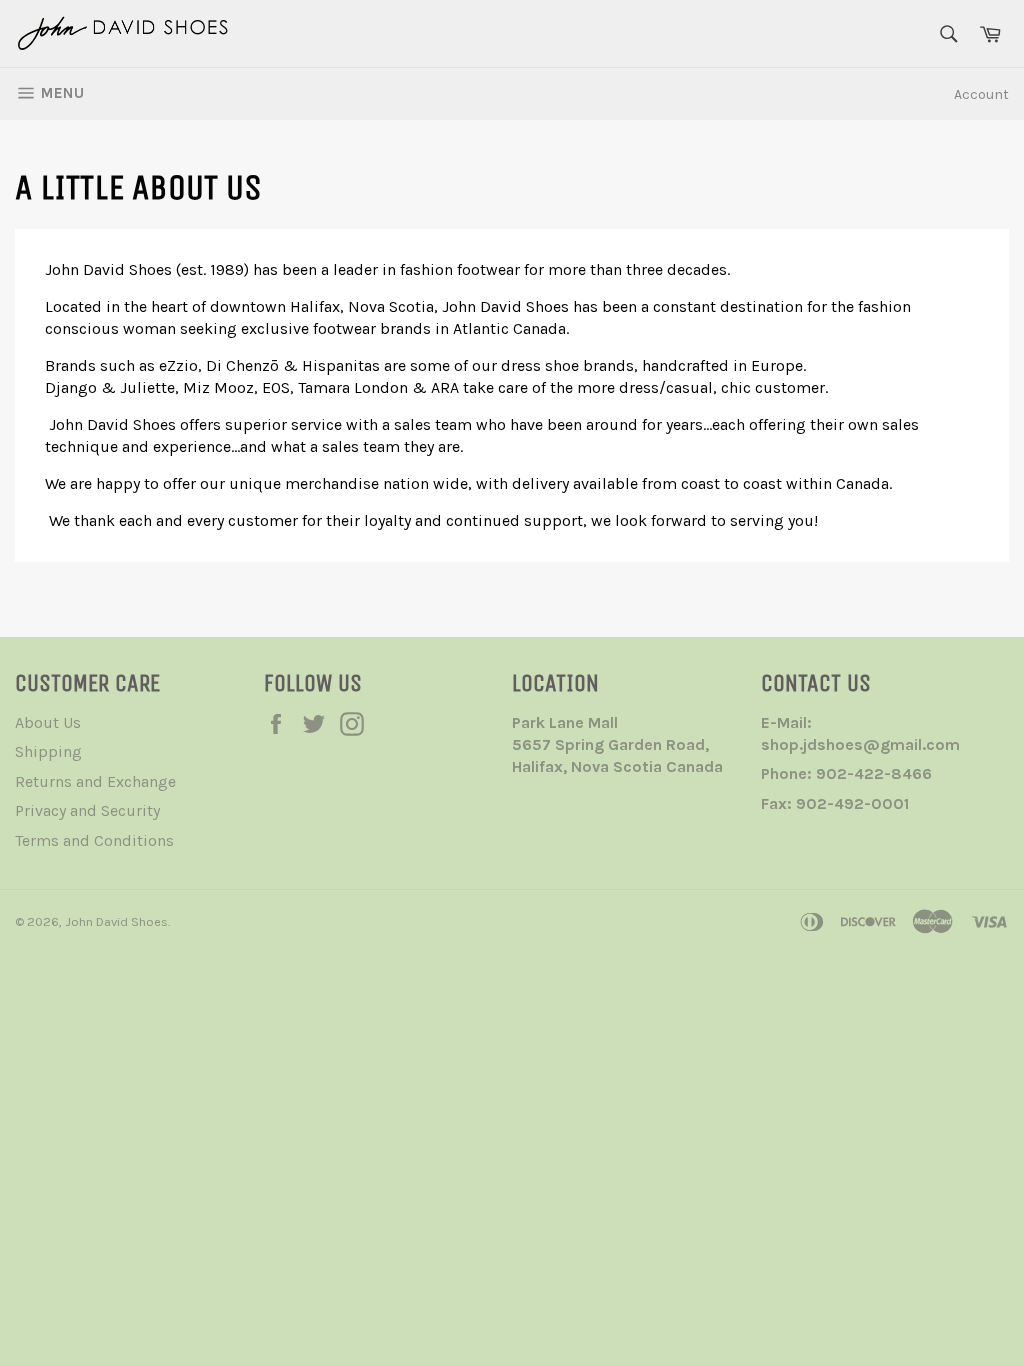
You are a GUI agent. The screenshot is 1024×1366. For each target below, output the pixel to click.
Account (981, 94)
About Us (48, 722)
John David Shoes (116, 921)
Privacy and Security (87, 810)
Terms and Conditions (94, 840)
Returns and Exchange (95, 781)
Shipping (48, 751)
